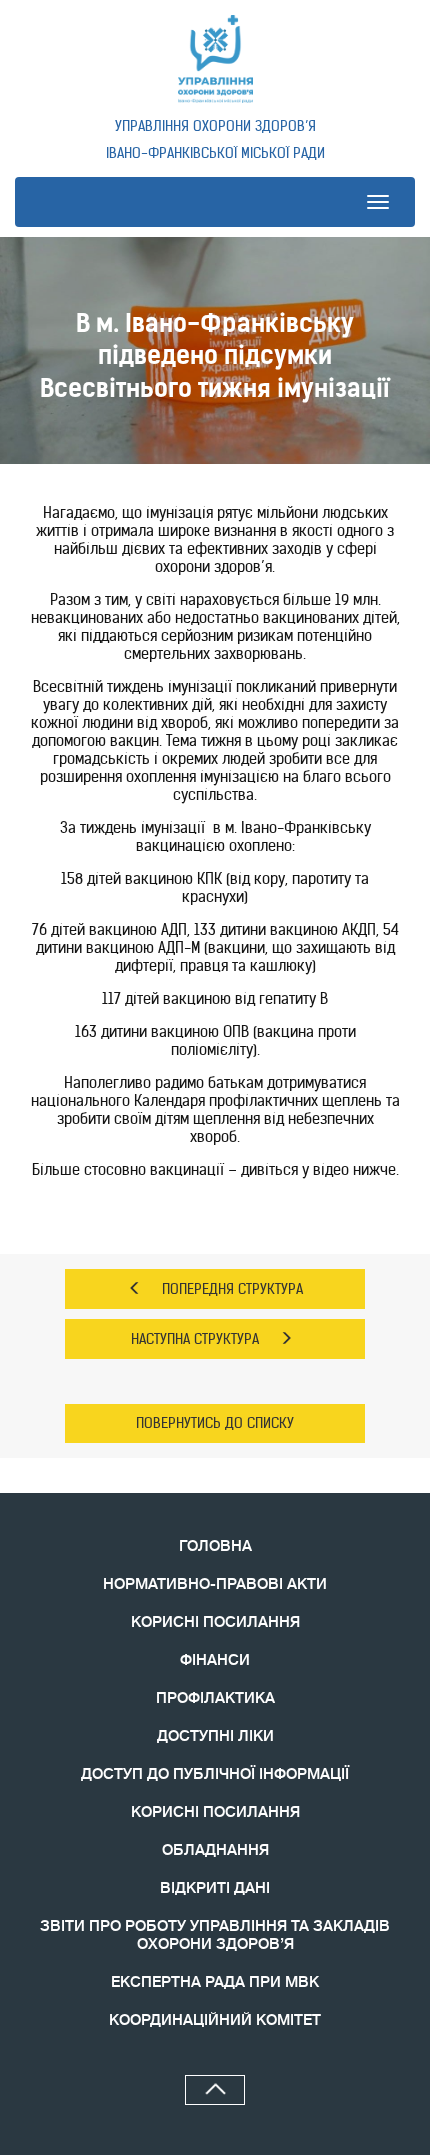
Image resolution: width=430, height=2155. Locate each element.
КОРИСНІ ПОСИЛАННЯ (215, 1622)
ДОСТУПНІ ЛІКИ (215, 1736)
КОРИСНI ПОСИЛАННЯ (215, 1812)
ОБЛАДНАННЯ (215, 1850)
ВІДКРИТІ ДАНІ (215, 1888)
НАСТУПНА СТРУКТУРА (195, 1339)
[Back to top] (215, 2090)
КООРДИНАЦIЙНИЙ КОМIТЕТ (215, 2020)
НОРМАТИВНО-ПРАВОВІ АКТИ (215, 1584)
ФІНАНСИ (215, 1660)
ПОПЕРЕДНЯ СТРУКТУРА (232, 1289)
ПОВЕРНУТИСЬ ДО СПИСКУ (215, 1423)
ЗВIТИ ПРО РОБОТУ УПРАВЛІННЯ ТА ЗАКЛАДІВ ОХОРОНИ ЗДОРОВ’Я (215, 1935)
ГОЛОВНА (215, 1546)
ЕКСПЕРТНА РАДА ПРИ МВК (215, 1982)
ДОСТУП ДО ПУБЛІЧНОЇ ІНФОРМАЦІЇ (215, 1774)
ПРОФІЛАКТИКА (215, 1698)
